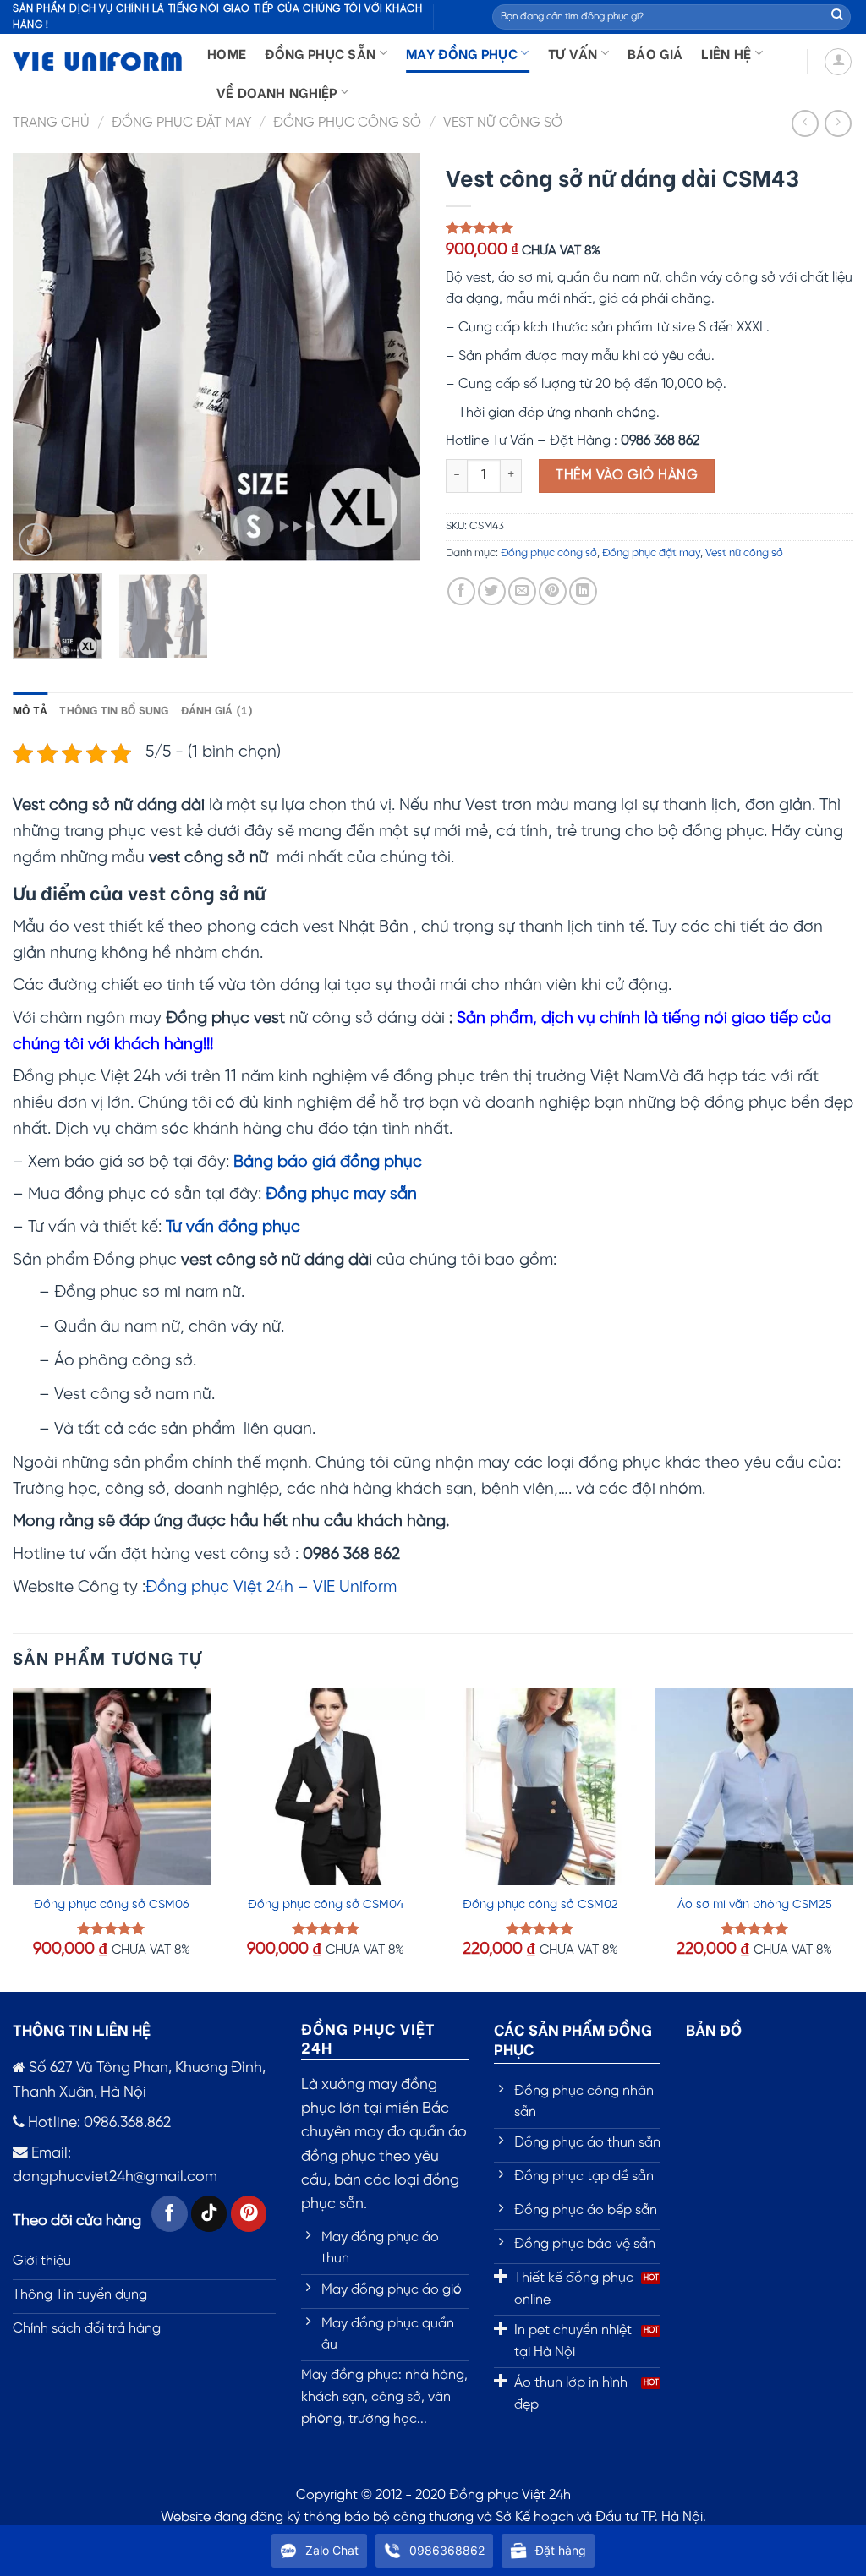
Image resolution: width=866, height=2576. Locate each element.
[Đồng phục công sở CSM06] (112, 1787)
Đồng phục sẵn (320, 53)
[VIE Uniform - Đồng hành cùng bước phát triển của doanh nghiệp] (97, 62)
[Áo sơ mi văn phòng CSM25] (754, 1787)
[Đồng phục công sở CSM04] (326, 1787)
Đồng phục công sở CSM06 (112, 1905)
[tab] (30, 709)
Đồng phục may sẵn (341, 1195)
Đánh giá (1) (217, 709)
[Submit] (837, 17)
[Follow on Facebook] (170, 2214)
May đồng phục (462, 53)
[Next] (391, 357)
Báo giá (655, 53)
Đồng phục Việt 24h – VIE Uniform (271, 1588)
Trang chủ (51, 123)
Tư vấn (573, 53)
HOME (227, 53)
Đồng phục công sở (347, 123)
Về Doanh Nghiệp (277, 92)
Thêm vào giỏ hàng (627, 476)
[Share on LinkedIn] (583, 591)
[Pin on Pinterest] (553, 591)
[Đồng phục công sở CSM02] (540, 1787)
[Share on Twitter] (492, 591)
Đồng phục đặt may (182, 123)
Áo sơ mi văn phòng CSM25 (755, 1905)
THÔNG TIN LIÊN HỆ (82, 2029)
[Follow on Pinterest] (249, 2214)
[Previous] (42, 357)
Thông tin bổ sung (114, 709)
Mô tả (30, 709)
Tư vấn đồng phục (233, 1228)
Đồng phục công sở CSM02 (540, 1905)
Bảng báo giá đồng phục (328, 1162)
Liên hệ (726, 53)
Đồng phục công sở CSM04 (326, 1905)
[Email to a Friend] (522, 591)
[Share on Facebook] (461, 591)
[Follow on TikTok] (209, 2214)
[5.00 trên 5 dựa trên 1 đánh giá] (649, 227)
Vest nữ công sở (503, 123)
